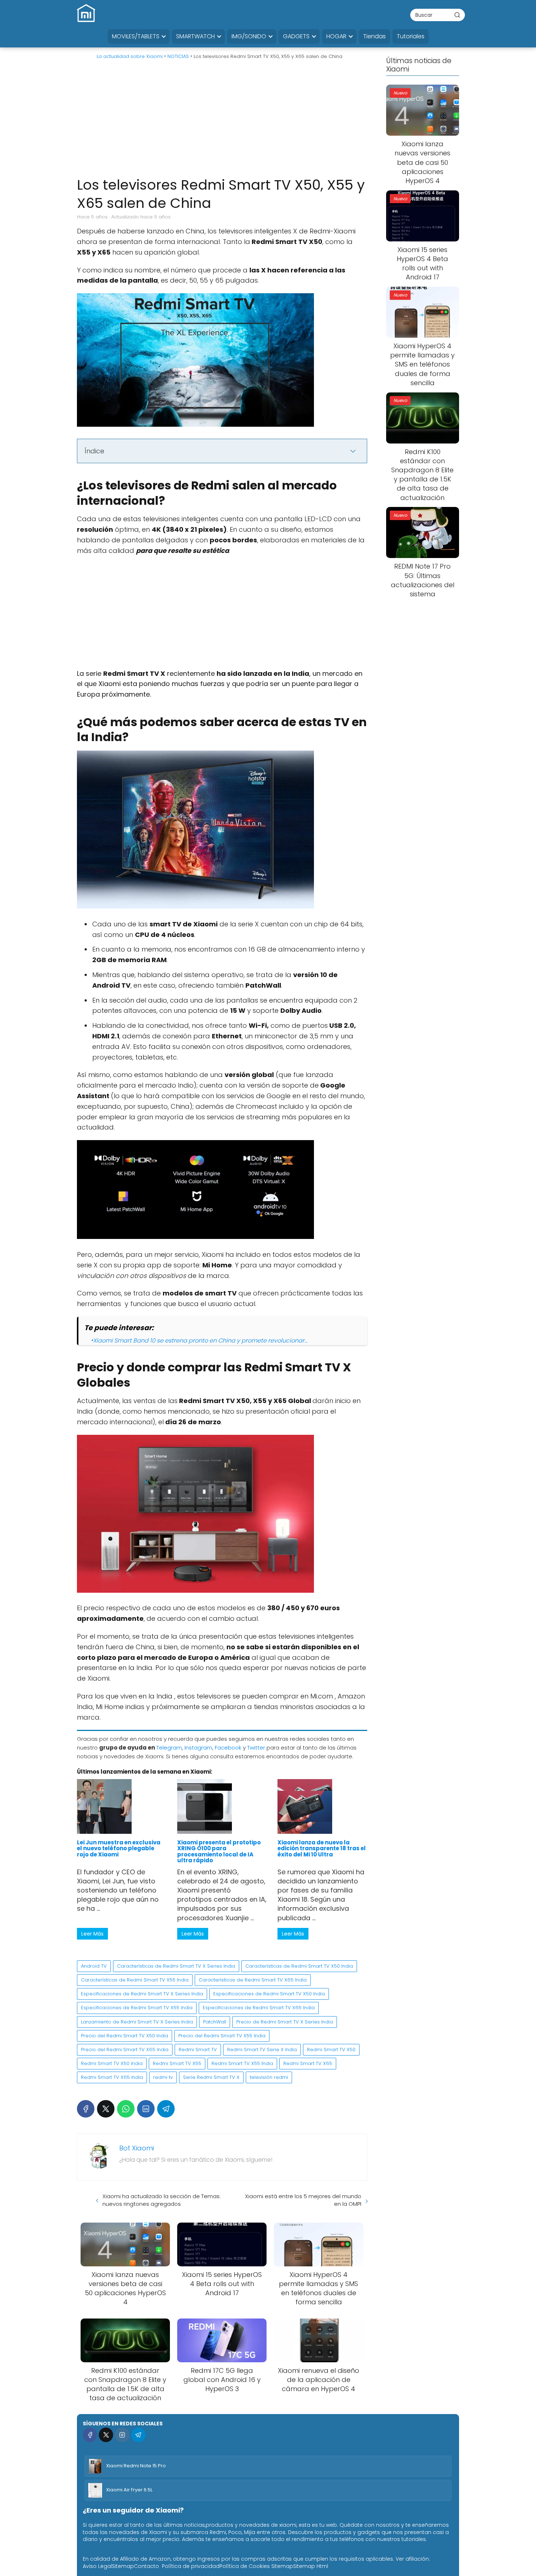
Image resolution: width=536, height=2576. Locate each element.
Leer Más (92, 1934)
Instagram (198, 1748)
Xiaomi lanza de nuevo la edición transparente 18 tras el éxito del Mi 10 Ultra (322, 1848)
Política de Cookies (245, 2566)
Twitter (256, 1748)
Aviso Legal (97, 2566)
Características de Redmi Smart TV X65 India (253, 1980)
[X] (106, 2109)
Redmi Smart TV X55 (177, 2063)
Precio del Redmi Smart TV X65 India (125, 2050)
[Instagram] (122, 2435)
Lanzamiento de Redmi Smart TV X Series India (137, 2022)
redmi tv (163, 2077)
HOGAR (336, 36)
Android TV (94, 1966)
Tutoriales (411, 36)
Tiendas (374, 36)
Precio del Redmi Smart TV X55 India (222, 2036)
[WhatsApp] (126, 2109)
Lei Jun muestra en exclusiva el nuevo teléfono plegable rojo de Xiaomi (119, 1848)
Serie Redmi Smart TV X (211, 2077)
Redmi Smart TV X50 (331, 2050)
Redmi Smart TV (198, 2050)
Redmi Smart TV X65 (308, 2063)
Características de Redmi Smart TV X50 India (299, 1966)
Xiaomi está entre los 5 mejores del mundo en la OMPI (303, 2200)
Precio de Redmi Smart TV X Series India (285, 2022)
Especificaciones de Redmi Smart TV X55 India (137, 2008)
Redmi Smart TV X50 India (112, 2063)
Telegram (169, 1748)
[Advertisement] (222, 121)
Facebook (228, 1748)
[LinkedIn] (146, 2109)
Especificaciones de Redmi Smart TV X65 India (259, 2008)
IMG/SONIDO (249, 36)
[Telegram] (166, 2109)
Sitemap (123, 2566)
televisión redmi (269, 2077)
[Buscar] (457, 15)
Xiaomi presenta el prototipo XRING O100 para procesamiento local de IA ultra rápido (219, 1851)
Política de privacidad (191, 2566)
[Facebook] (86, 2109)
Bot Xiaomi (137, 2148)
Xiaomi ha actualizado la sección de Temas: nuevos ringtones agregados (162, 2200)
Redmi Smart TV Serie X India (262, 2050)
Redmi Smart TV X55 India (242, 2063)
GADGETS (296, 36)
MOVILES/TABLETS (136, 36)
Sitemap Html (311, 2566)
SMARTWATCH (195, 36)
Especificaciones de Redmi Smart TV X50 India (269, 1994)
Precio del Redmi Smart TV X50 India (125, 2036)
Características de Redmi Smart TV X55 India (135, 1980)
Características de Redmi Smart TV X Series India (176, 1966)
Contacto (146, 2566)
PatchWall (215, 2022)
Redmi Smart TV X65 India (112, 2077)
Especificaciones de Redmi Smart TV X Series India (142, 1994)
